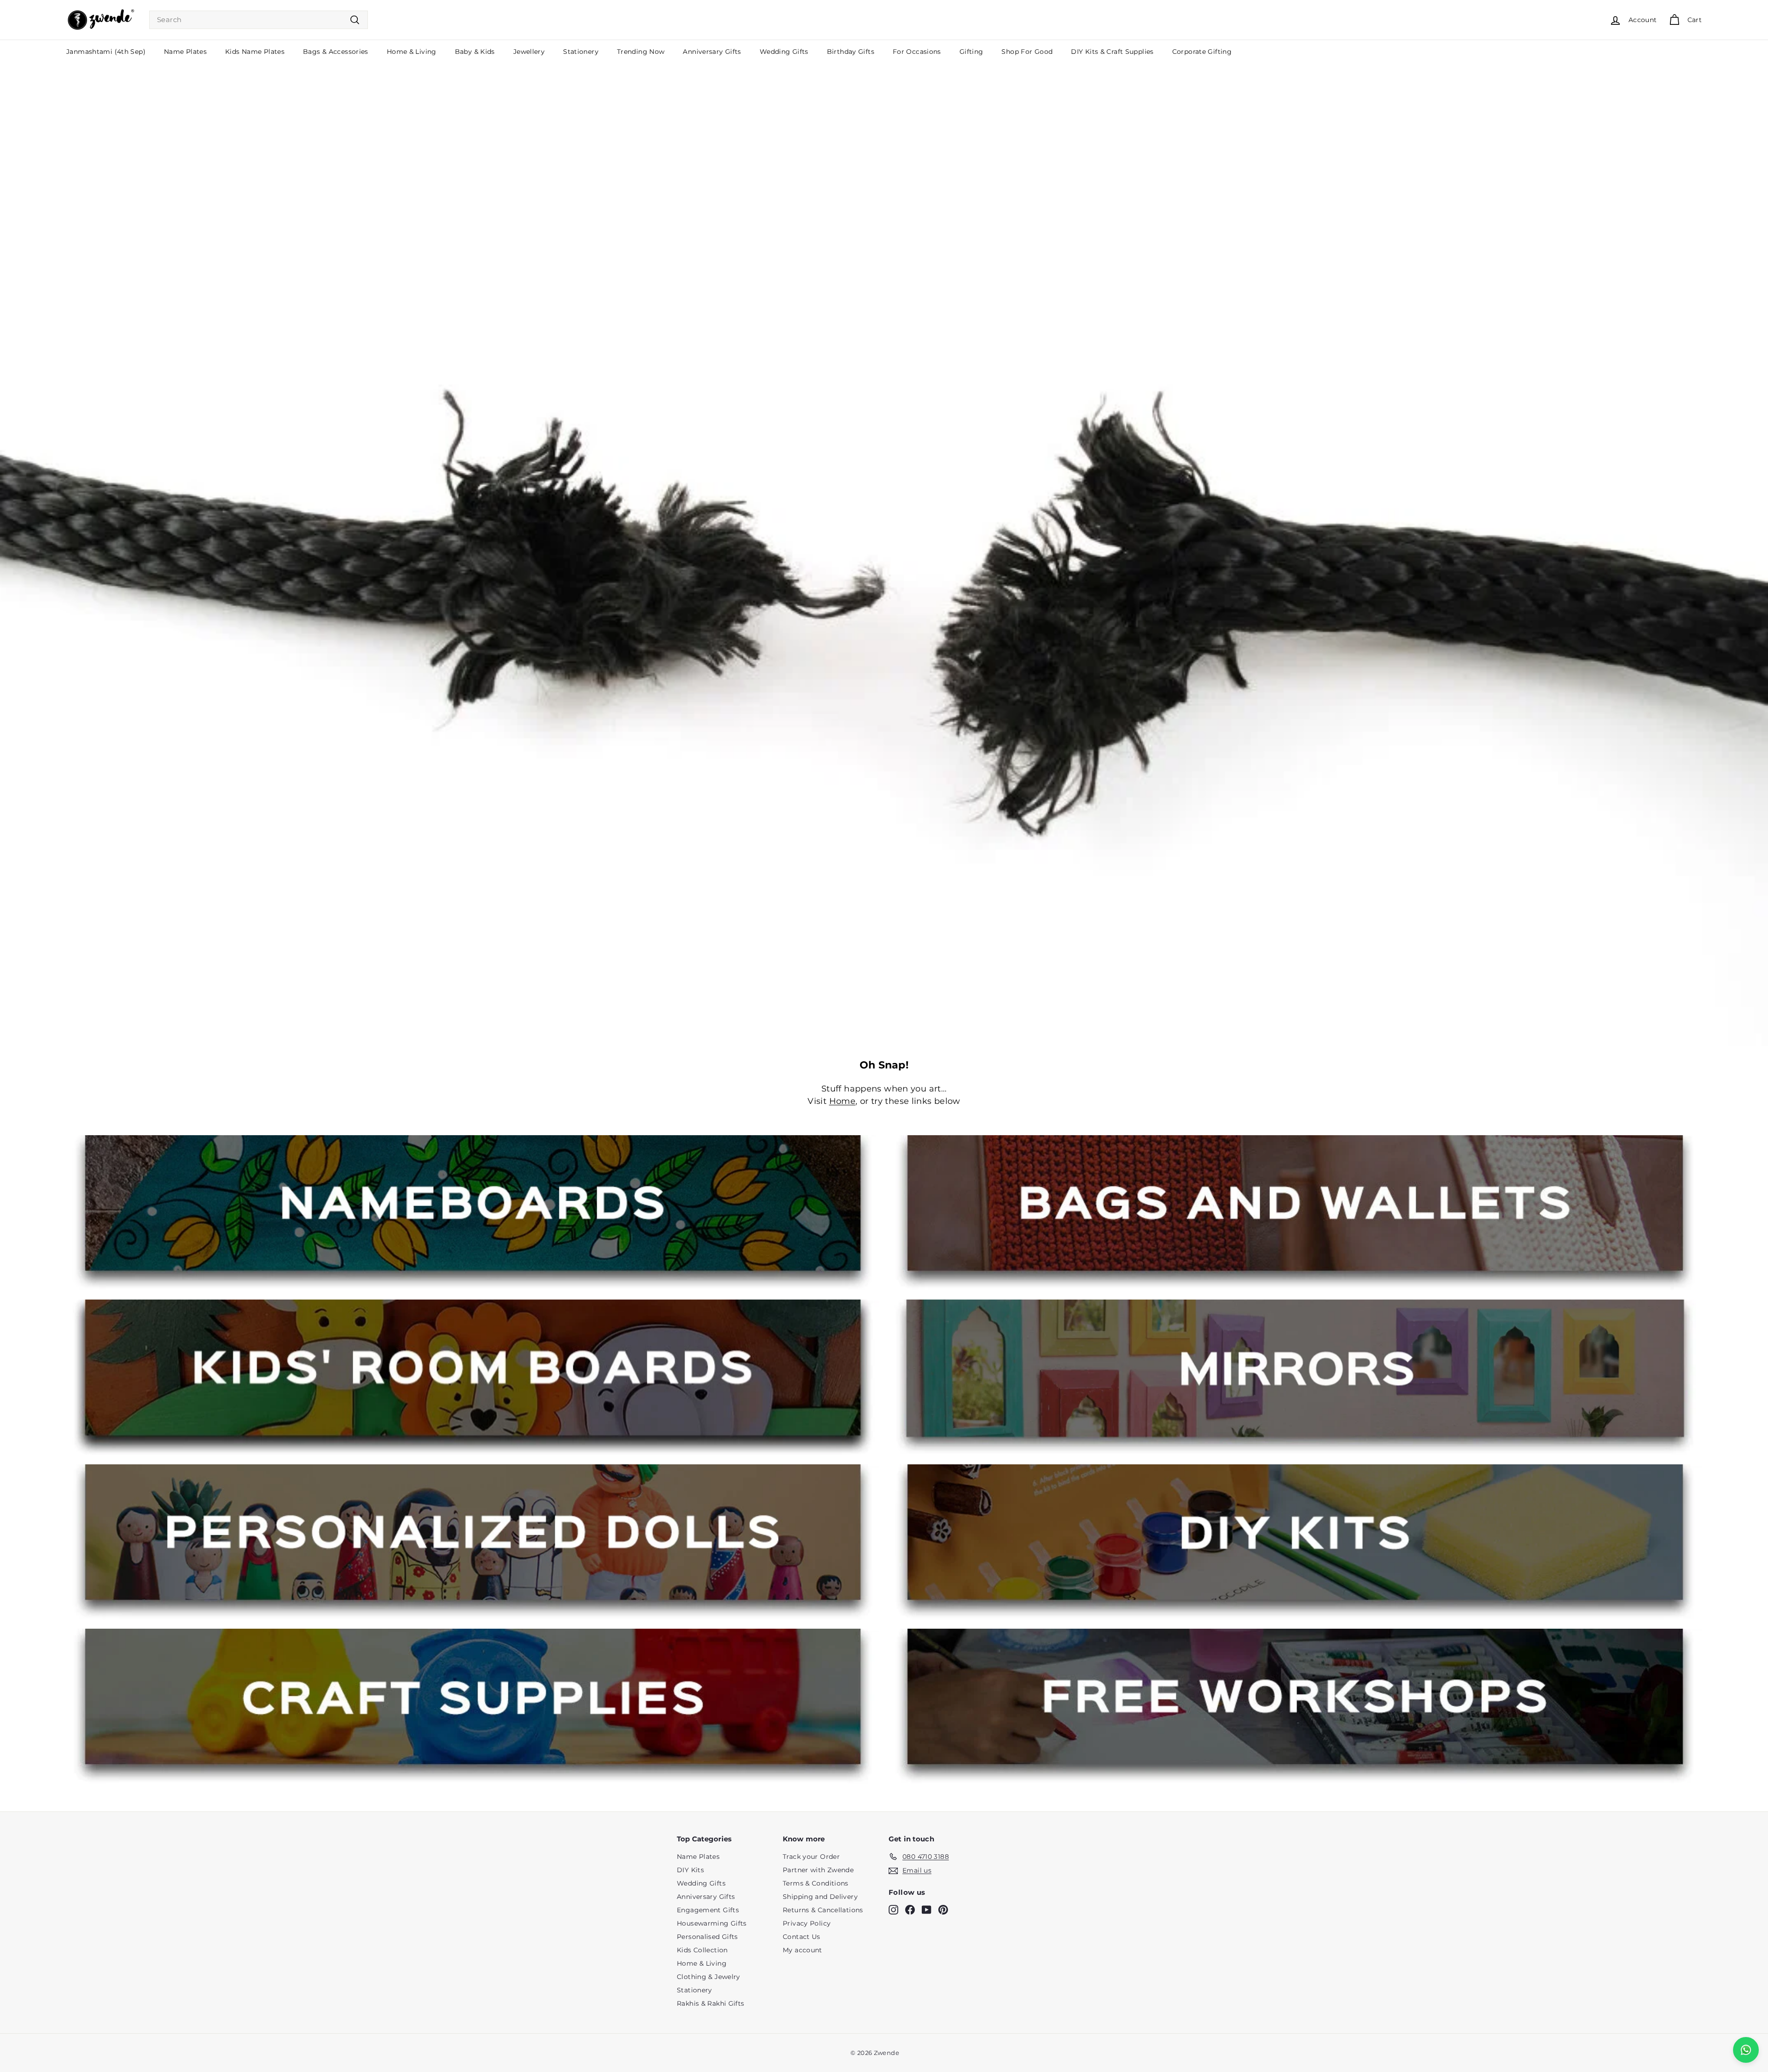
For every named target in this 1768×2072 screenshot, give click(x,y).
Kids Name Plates (255, 52)
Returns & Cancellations (823, 1910)
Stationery (581, 52)
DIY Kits (690, 1870)
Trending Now (641, 52)
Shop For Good (1027, 52)
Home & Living (412, 52)
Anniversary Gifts (712, 52)
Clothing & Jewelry (709, 1977)
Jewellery (529, 52)
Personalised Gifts (707, 1937)
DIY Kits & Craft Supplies (1112, 52)
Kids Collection (702, 1950)
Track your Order (811, 1857)
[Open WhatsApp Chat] (1746, 2050)
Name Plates (185, 52)
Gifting (971, 52)
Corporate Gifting (1202, 52)
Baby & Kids (475, 52)
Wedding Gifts (784, 52)
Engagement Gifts (708, 1910)
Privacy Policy (807, 1923)
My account (803, 1950)
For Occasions (917, 52)
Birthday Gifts (851, 52)
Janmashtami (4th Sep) (106, 52)
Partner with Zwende (818, 1870)
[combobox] (259, 20)
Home (843, 1101)
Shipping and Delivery (820, 1897)
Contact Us (802, 1937)
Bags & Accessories (336, 52)
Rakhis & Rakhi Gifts (711, 2003)
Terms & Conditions (816, 1883)
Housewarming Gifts (712, 1923)
